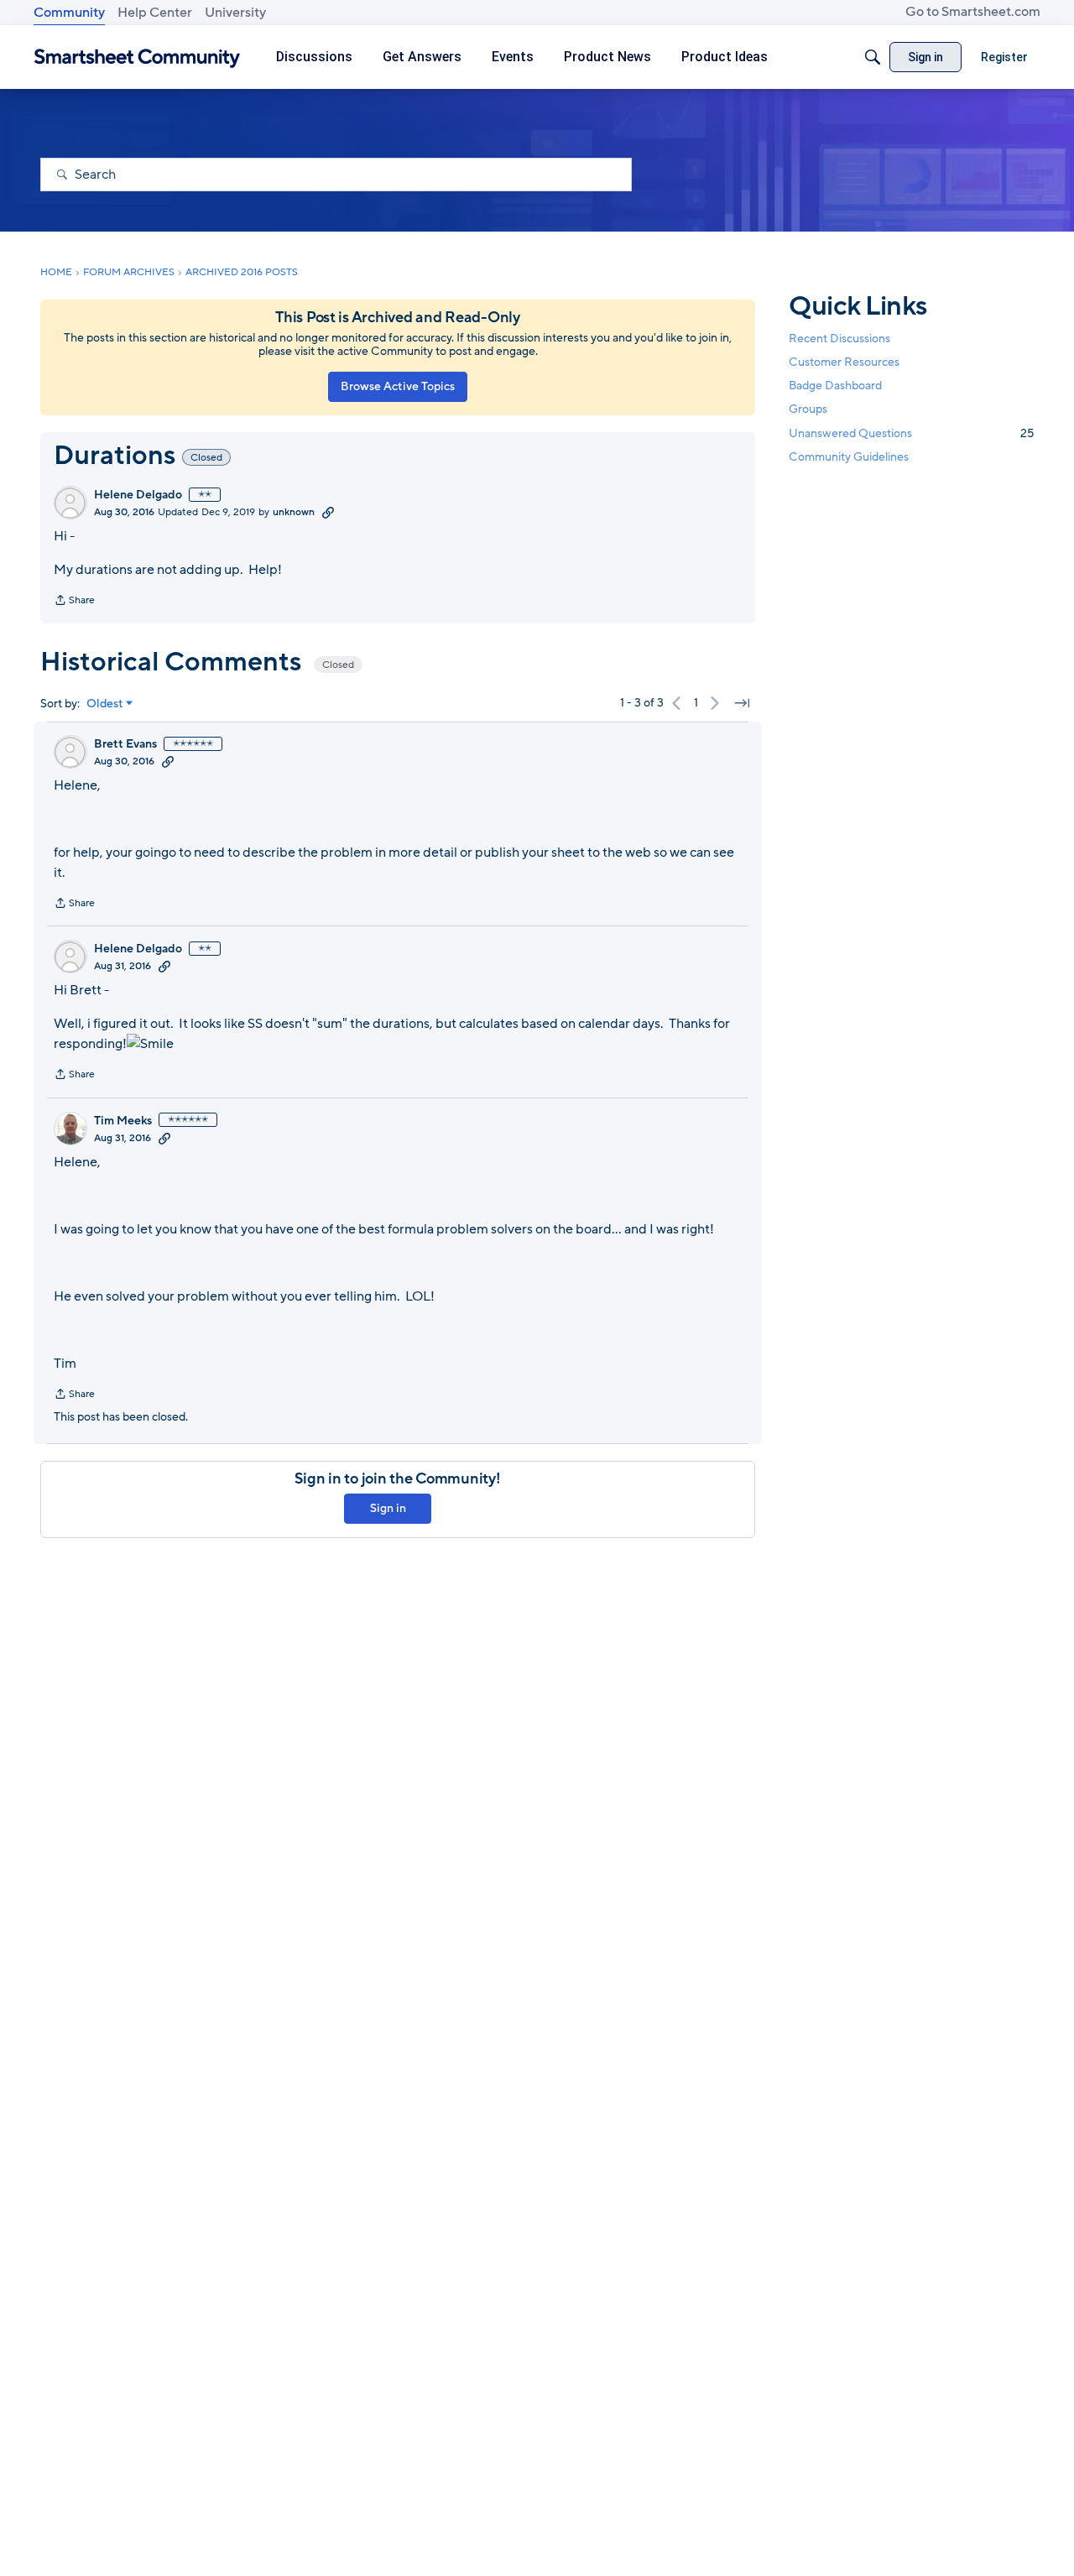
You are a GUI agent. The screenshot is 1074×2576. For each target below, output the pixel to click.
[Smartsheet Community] (137, 57)
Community (69, 13)
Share (74, 602)
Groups (808, 409)
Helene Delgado (138, 495)
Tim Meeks (123, 1121)
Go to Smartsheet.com (973, 12)
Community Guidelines (849, 457)
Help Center (155, 13)
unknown (294, 512)
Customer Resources (844, 362)
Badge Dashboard (835, 386)
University (235, 13)
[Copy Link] (328, 512)
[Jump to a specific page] (742, 703)
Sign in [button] (388, 1508)
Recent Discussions (839, 339)
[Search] (873, 57)
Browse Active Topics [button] (398, 386)
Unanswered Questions (911, 433)
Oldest (105, 704)
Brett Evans (125, 744)
